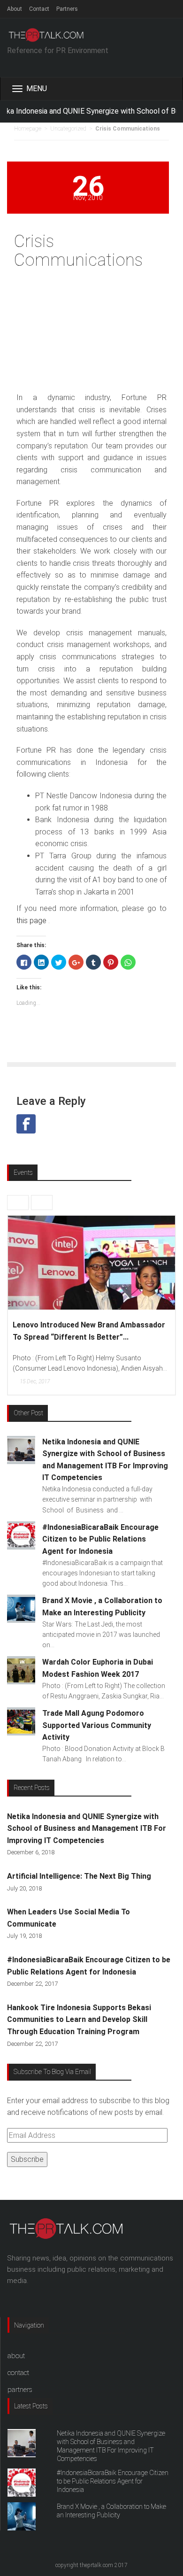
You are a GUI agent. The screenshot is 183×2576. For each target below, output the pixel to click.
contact (18, 2373)
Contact (39, 9)
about (16, 2356)
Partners (67, 9)
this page (31, 921)
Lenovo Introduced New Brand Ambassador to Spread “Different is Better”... (89, 1331)
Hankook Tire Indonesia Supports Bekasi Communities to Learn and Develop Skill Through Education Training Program (79, 2020)
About (15, 9)
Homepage (28, 129)
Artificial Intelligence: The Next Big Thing (79, 1876)
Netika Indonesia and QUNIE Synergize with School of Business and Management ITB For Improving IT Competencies (87, 1828)
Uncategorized (68, 129)
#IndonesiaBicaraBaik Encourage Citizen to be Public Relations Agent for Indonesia (113, 2481)
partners (20, 2390)
